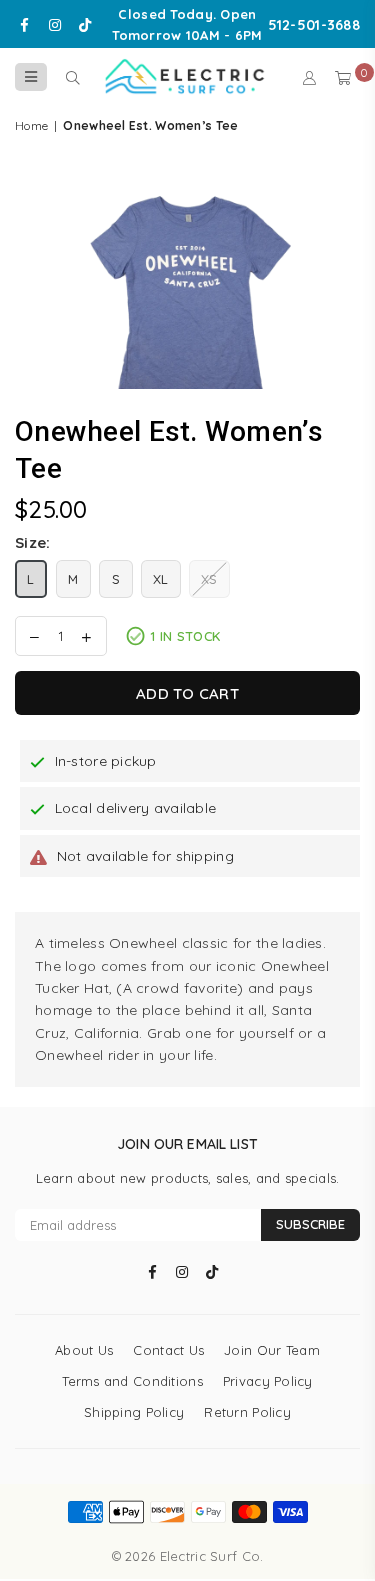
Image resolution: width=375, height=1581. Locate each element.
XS (209, 579)
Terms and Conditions (132, 1381)
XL (161, 579)
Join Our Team (272, 1350)
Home (31, 125)
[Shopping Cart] (343, 77)
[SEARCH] (72, 77)
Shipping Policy (134, 1412)
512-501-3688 (314, 25)
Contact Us (168, 1350)
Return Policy (247, 1412)
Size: (32, 542)
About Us (84, 1350)
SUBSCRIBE (310, 1224)
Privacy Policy (268, 1381)
